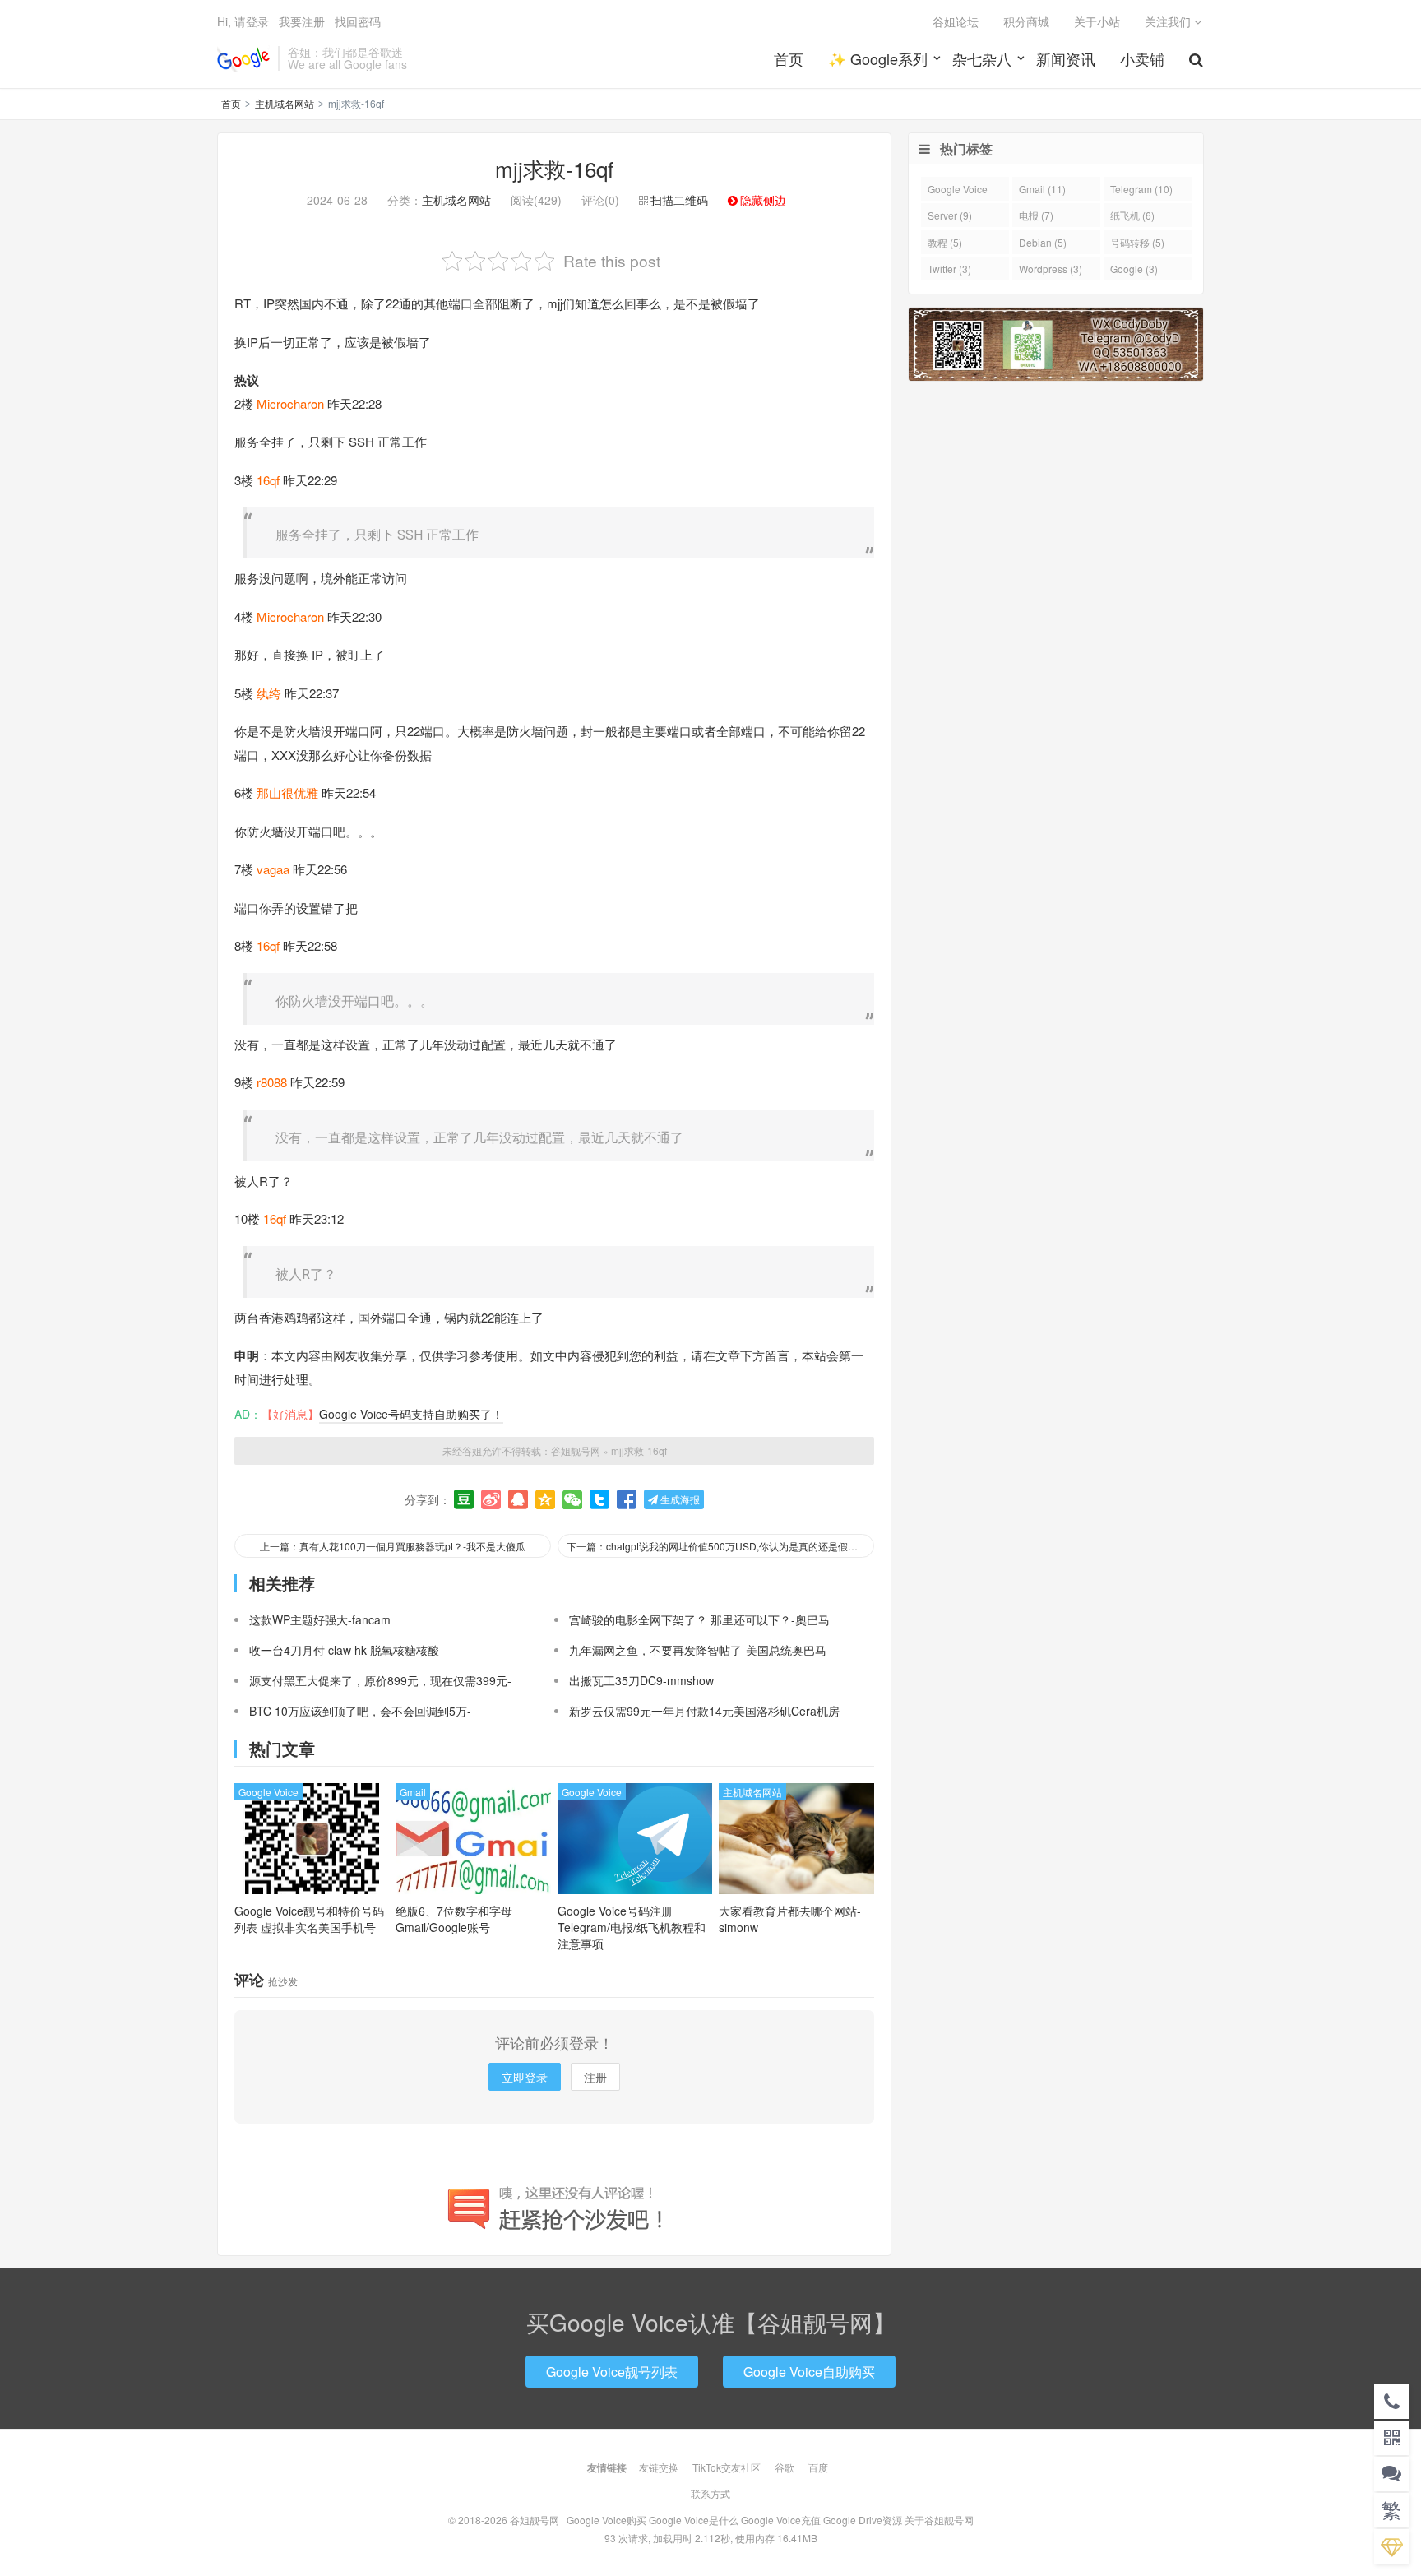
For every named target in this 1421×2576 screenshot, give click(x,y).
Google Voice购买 (606, 2520)
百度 (818, 2467)
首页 (789, 58)
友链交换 (659, 2467)
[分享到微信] (572, 1499)
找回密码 (358, 21)
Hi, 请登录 (243, 21)
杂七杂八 (982, 58)
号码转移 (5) (1137, 242)
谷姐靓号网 (243, 58)
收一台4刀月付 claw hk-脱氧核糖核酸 (344, 1650)
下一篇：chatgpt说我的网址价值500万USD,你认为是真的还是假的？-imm (720, 1546)
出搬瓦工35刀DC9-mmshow (641, 1680)
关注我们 (1169, 21)
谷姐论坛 (956, 21)
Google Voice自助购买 (809, 2372)
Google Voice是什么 (694, 2520)
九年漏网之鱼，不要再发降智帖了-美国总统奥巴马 (698, 1650)
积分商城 (1026, 21)
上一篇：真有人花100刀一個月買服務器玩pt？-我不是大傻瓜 (393, 1546)
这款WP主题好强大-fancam (320, 1619)
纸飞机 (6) (1132, 215)
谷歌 (785, 2467)
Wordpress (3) (1051, 269)
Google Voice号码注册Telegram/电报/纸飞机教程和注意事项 (632, 1927)
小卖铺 (1142, 58)
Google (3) (1134, 269)
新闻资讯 (1066, 58)
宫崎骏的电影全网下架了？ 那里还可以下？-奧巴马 (699, 1619)
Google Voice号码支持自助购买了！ (411, 1414)
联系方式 (710, 2493)
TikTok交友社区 (727, 2467)
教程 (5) (945, 242)
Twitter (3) (949, 269)
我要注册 (302, 21)
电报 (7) (1036, 215)
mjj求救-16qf (554, 168)
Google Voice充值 (781, 2520)
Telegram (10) (1141, 189)
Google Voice (268, 1792)
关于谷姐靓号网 (939, 2520)
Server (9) (950, 215)
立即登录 (525, 2077)
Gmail (413, 1792)
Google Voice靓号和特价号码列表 (309, 1919)
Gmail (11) (1042, 189)
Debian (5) (1043, 242)
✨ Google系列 (878, 58)
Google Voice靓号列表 (612, 2372)
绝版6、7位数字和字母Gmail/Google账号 (454, 1919)
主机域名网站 (285, 103)
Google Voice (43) (958, 191)
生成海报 (679, 1499)
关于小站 (1097, 21)
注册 (595, 2077)
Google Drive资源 (863, 2520)
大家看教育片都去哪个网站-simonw (790, 1919)
